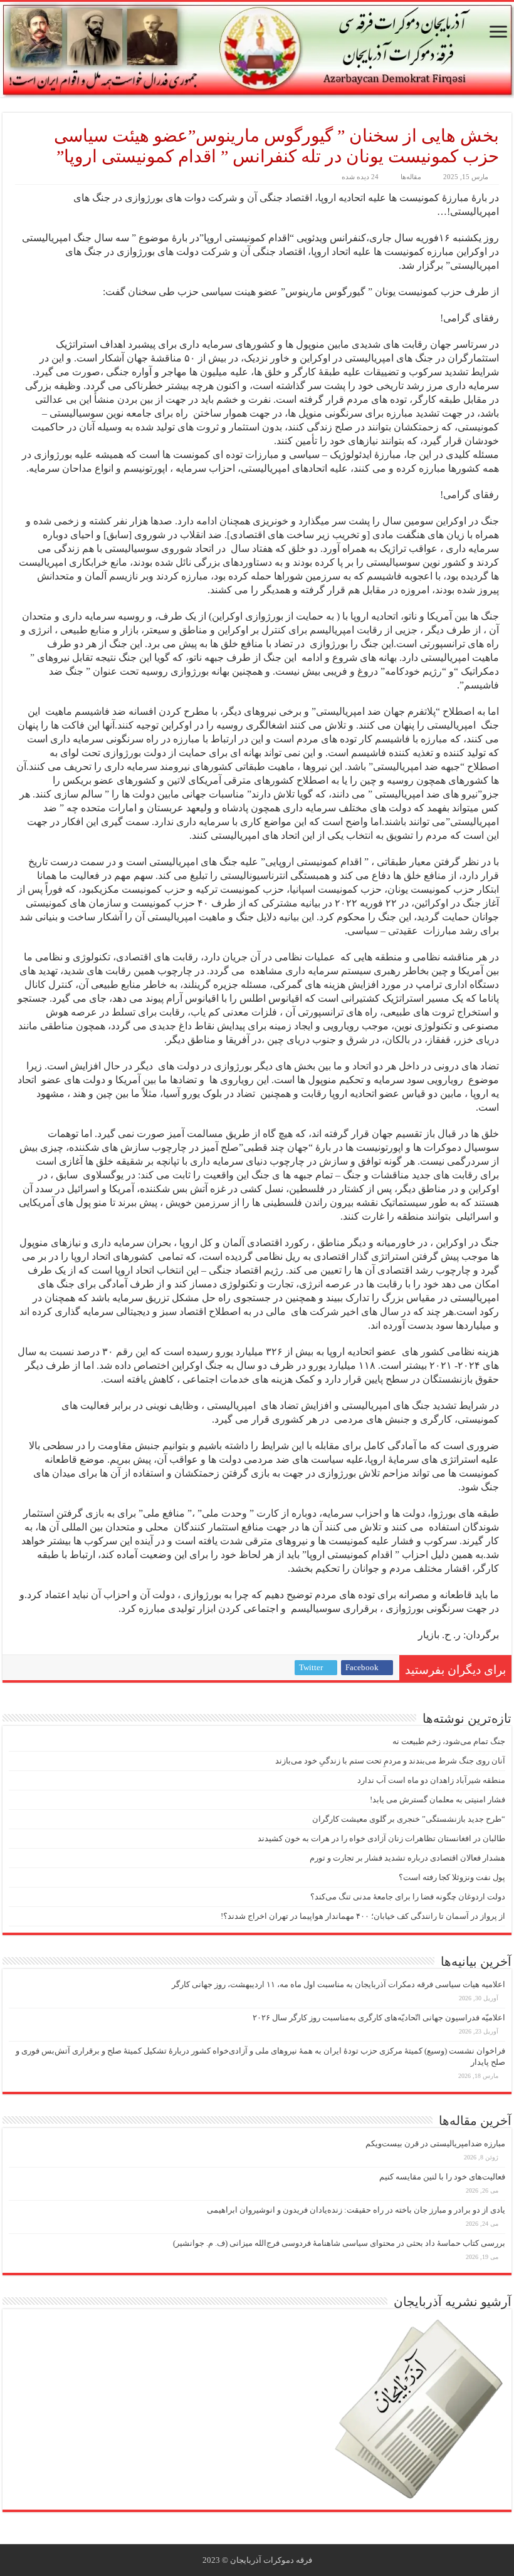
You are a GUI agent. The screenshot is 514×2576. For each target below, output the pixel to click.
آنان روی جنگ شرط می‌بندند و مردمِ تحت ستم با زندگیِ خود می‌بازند (390, 1761)
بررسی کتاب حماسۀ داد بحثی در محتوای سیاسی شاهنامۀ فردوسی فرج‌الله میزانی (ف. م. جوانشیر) (339, 2243)
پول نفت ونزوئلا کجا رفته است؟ (452, 1877)
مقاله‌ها (411, 177)
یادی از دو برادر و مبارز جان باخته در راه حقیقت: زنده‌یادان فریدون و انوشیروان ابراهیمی (356, 2210)
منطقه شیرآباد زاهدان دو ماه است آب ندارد (431, 1780)
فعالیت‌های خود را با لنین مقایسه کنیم (442, 2177)
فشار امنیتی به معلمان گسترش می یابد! (438, 1800)
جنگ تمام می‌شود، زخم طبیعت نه (449, 1741)
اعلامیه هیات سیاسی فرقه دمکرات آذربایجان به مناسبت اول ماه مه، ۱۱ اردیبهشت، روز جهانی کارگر (338, 1984)
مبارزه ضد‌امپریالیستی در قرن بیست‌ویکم (435, 2143)
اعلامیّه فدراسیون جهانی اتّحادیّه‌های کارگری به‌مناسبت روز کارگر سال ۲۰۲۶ (379, 2018)
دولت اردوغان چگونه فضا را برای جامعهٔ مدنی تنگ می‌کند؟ (408, 1897)
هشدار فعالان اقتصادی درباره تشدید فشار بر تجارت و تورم (407, 1858)
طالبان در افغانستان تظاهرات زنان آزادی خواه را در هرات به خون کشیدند (381, 1838)
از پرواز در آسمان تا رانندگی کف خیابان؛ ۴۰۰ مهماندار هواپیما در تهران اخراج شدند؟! (363, 1916)
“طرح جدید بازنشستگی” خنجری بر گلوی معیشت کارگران (409, 1819)
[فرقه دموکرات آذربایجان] (257, 49)
